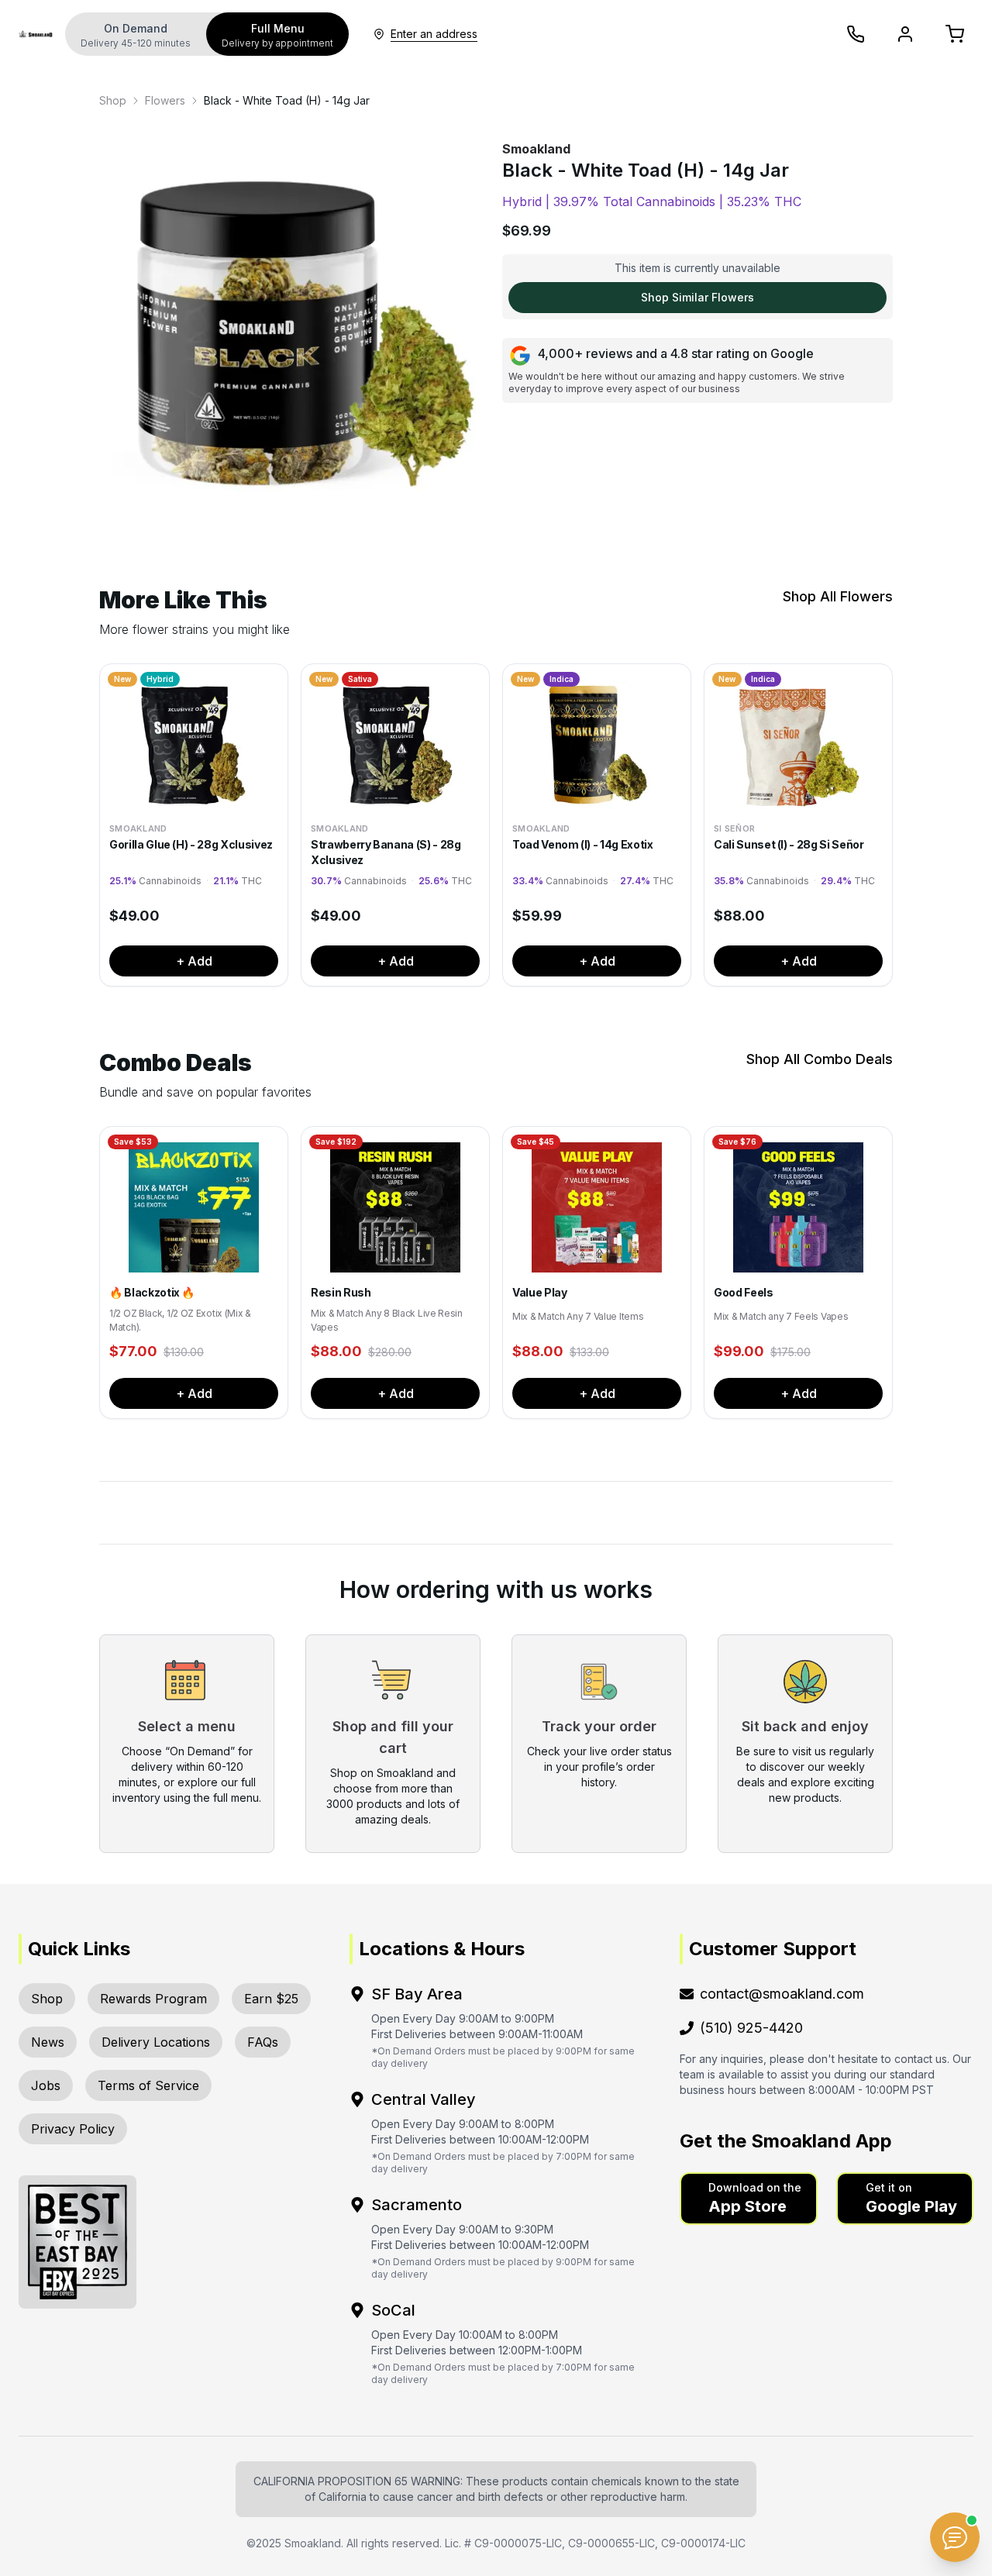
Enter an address (434, 34)
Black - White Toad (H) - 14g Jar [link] (287, 100)
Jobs (46, 2085)
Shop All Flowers (838, 596)
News (48, 2042)
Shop (113, 100)
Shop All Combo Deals (820, 1059)
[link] (113, 101)
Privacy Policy (73, 2129)
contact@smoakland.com (782, 1994)
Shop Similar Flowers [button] (697, 297)
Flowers (165, 100)
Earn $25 (271, 1999)
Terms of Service (148, 2085)
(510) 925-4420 (751, 2028)
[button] (749, 2199)
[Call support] (856, 34)
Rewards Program (153, 1999)
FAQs (263, 2042)
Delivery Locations (156, 2042)
